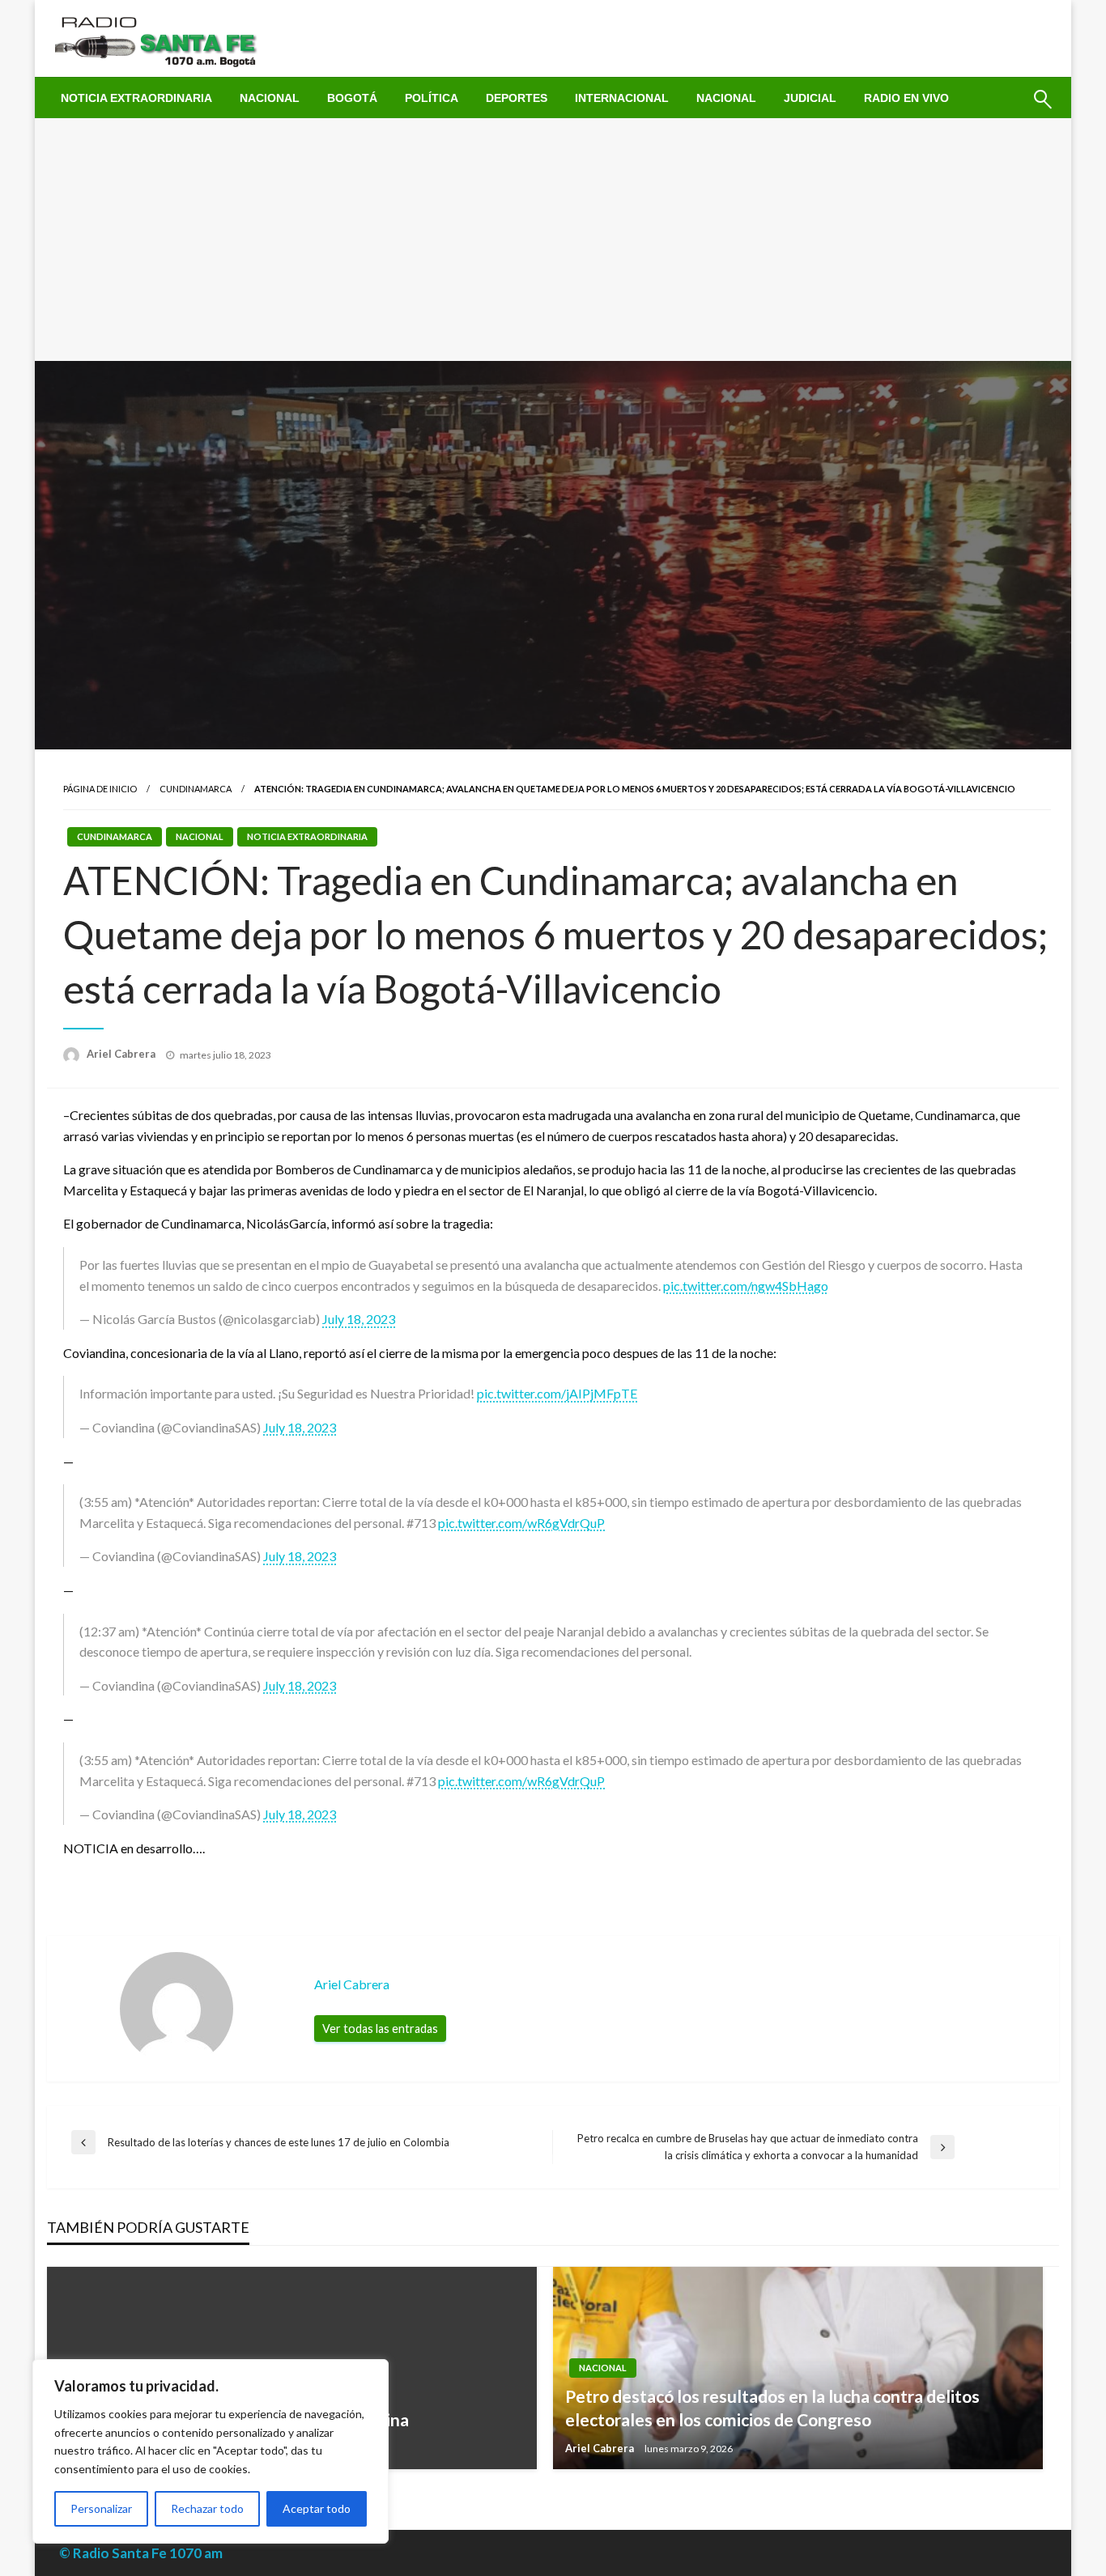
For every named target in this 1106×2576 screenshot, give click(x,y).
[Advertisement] (553, 240)
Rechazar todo (207, 2508)
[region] (211, 2451)
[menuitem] (136, 98)
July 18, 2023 (359, 1319)
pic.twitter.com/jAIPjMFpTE (557, 1393)
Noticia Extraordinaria (136, 98)
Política (432, 98)
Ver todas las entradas (380, 2029)
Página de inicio (100, 789)
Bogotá (352, 98)
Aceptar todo (317, 2508)
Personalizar (101, 2508)
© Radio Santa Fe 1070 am (141, 2553)
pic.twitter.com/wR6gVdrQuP (521, 1523)
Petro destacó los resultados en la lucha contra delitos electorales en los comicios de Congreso (772, 2408)
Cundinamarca (196, 789)
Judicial (810, 98)
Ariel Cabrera (122, 1054)
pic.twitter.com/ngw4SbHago (746, 1286)
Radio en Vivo (906, 98)
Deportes (517, 98)
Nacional (270, 98)
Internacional (622, 98)
